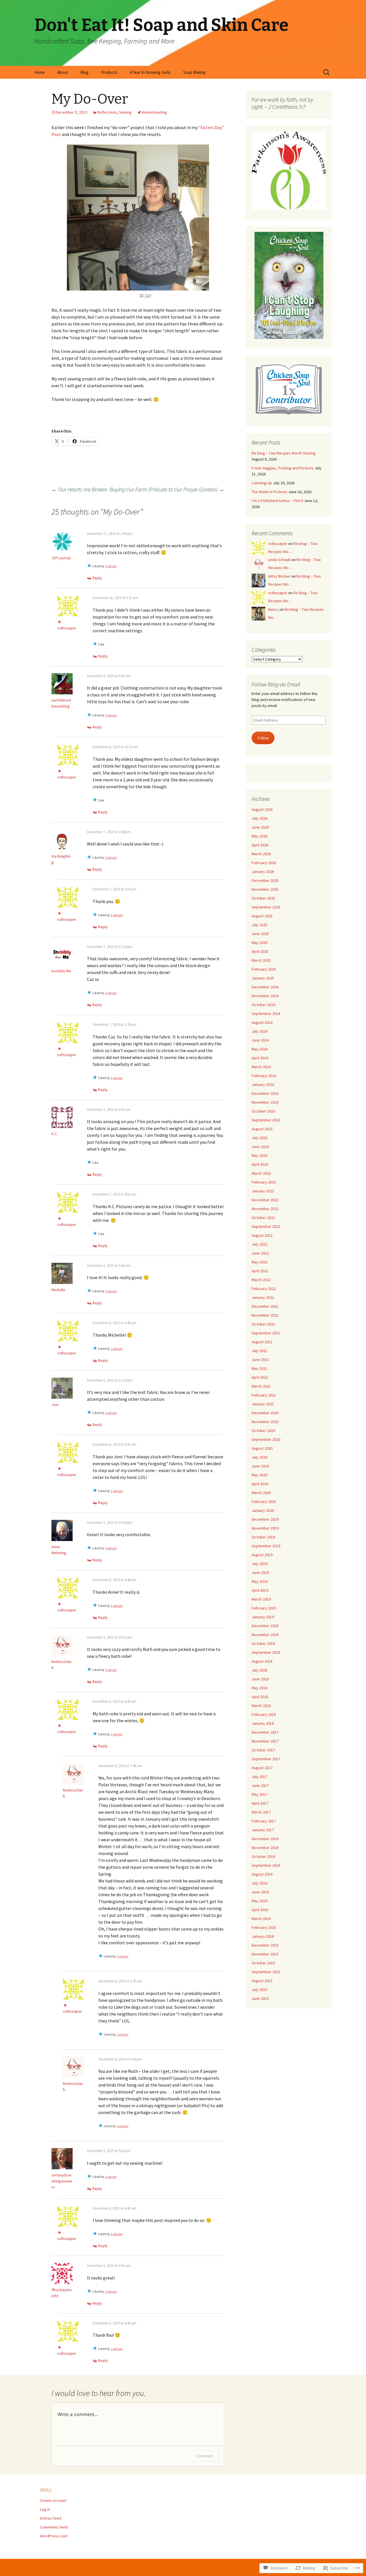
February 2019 (264, 1608)
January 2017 (263, 1830)
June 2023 (260, 1147)
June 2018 (260, 1679)
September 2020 (266, 1439)
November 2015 (265, 1954)
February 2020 (264, 1502)
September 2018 (266, 1652)
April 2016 (260, 1910)
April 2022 (260, 1271)
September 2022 (266, 1226)
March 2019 (261, 1599)
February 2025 (264, 969)
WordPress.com (54, 2536)
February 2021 (264, 1395)
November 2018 (265, 1635)
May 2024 (259, 1049)
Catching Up (262, 483)
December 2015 (265, 1945)
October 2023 (263, 1111)
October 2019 (263, 1537)
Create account (53, 2500)
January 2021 (263, 1404)
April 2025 (260, 951)
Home (40, 72)
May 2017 (259, 1794)
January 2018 (263, 1723)
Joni (55, 1404)
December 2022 (265, 1200)
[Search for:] (327, 72)
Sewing (125, 112)
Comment (204, 2456)
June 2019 (260, 1573)
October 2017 (263, 1750)
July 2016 (259, 1883)
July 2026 (259, 818)
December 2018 (265, 1626)
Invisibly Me (61, 971)
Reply (97, 578)
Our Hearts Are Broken (79, 489)
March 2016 (261, 1919)
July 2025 (259, 925)
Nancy (273, 609)
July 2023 (259, 1138)
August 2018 (262, 1661)
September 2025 (266, 907)
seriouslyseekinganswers (62, 2181)
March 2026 (261, 854)
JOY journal (61, 558)
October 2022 (263, 1218)
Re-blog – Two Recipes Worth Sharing (284, 453)
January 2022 (263, 1297)
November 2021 (265, 1315)
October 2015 (263, 1963)
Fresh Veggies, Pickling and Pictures (283, 468)
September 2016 (266, 1865)
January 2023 (263, 1191)
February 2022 (264, 1289)
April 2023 (260, 1164)
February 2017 (264, 1821)
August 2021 (262, 1342)
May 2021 (259, 1368)
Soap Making (194, 72)
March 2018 (261, 1706)
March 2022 (261, 1280)
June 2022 (260, 1253)
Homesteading (154, 112)
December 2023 (265, 1093)
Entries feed (51, 2518)
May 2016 (259, 1901)
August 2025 (262, 916)
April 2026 (260, 845)
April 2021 (260, 1377)
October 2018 (263, 1643)
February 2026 (264, 863)
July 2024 (259, 1031)
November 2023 (265, 1102)
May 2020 (259, 1475)
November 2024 (265, 996)
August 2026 (262, 809)
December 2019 (265, 1519)
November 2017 (265, 1741)
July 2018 (259, 1670)
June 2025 (260, 934)
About (63, 72)
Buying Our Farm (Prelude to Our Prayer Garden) (167, 489)
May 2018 (259, 1688)
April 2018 (260, 1697)
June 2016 (260, 1892)
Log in (45, 2509)
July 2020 (259, 1457)
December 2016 (265, 1839)
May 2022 (259, 1262)
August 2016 (262, 1874)
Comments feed (54, 2527)
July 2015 (259, 1990)
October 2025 (263, 898)
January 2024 (263, 1084)
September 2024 (266, 1014)
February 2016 (264, 1927)
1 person (111, 566)
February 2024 (264, 1076)
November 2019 (265, 1528)
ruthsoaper (67, 628)
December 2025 (265, 880)
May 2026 (259, 836)
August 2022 (262, 1235)
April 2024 (260, 1058)
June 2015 (260, 1998)
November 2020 (265, 1422)
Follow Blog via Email (276, 684)
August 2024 (262, 1022)
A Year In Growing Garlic (150, 72)
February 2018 (264, 1714)
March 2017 (261, 1812)
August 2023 (262, 1129)
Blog (84, 72)
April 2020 (260, 1484)
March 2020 (261, 1493)
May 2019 (259, 1581)
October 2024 (263, 1005)
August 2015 (262, 1981)
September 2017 (266, 1759)
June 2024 (260, 1040)
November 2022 (265, 1209)
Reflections (107, 112)
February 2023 (264, 1182)
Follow (263, 738)
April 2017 (260, 1803)
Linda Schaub (279, 560)
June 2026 (260, 827)
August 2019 (262, 1555)
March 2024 (261, 1067)
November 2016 (265, 1848)
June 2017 (260, 1785)
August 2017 (262, 1768)
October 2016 (263, 1856)
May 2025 (259, 943)
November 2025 (265, 889)
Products (109, 72)
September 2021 (266, 1333)
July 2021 (259, 1351)
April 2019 (260, 1590)
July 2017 (259, 1777)
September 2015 (266, 1972)
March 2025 (261, 960)
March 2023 (261, 1173)
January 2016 (263, 1936)
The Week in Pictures (269, 492)
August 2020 (262, 1448)
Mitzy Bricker (279, 576)
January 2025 (263, 978)
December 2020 (265, 1413)
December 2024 (265, 987)
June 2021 (260, 1360)
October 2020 (263, 1431)
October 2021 (263, 1324)
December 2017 (265, 1732)
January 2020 (263, 1510)
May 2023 (259, 1155)
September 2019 (266, 1546)
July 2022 (259, 1244)
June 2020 (260, 1466)
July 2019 (259, 1564)
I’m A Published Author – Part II (277, 501)
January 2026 (263, 872)
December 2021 (265, 1306)
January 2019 (263, 1617)
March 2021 (261, 1386)
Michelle (58, 1290)
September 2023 (266, 1120)
